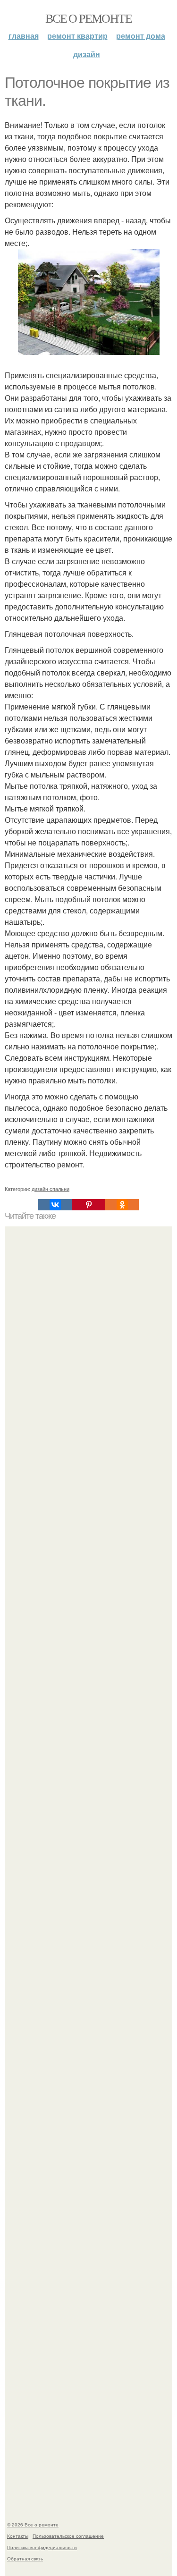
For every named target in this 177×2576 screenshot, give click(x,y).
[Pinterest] (88, 1205)
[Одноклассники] (122, 1205)
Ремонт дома (141, 36)
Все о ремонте (88, 18)
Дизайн (87, 54)
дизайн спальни (51, 1189)
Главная (24, 36)
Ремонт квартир (77, 36)
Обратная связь (25, 2559)
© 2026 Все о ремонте (33, 2525)
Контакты (18, 2536)
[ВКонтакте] (55, 1205)
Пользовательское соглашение (68, 2536)
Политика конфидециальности (42, 2547)
